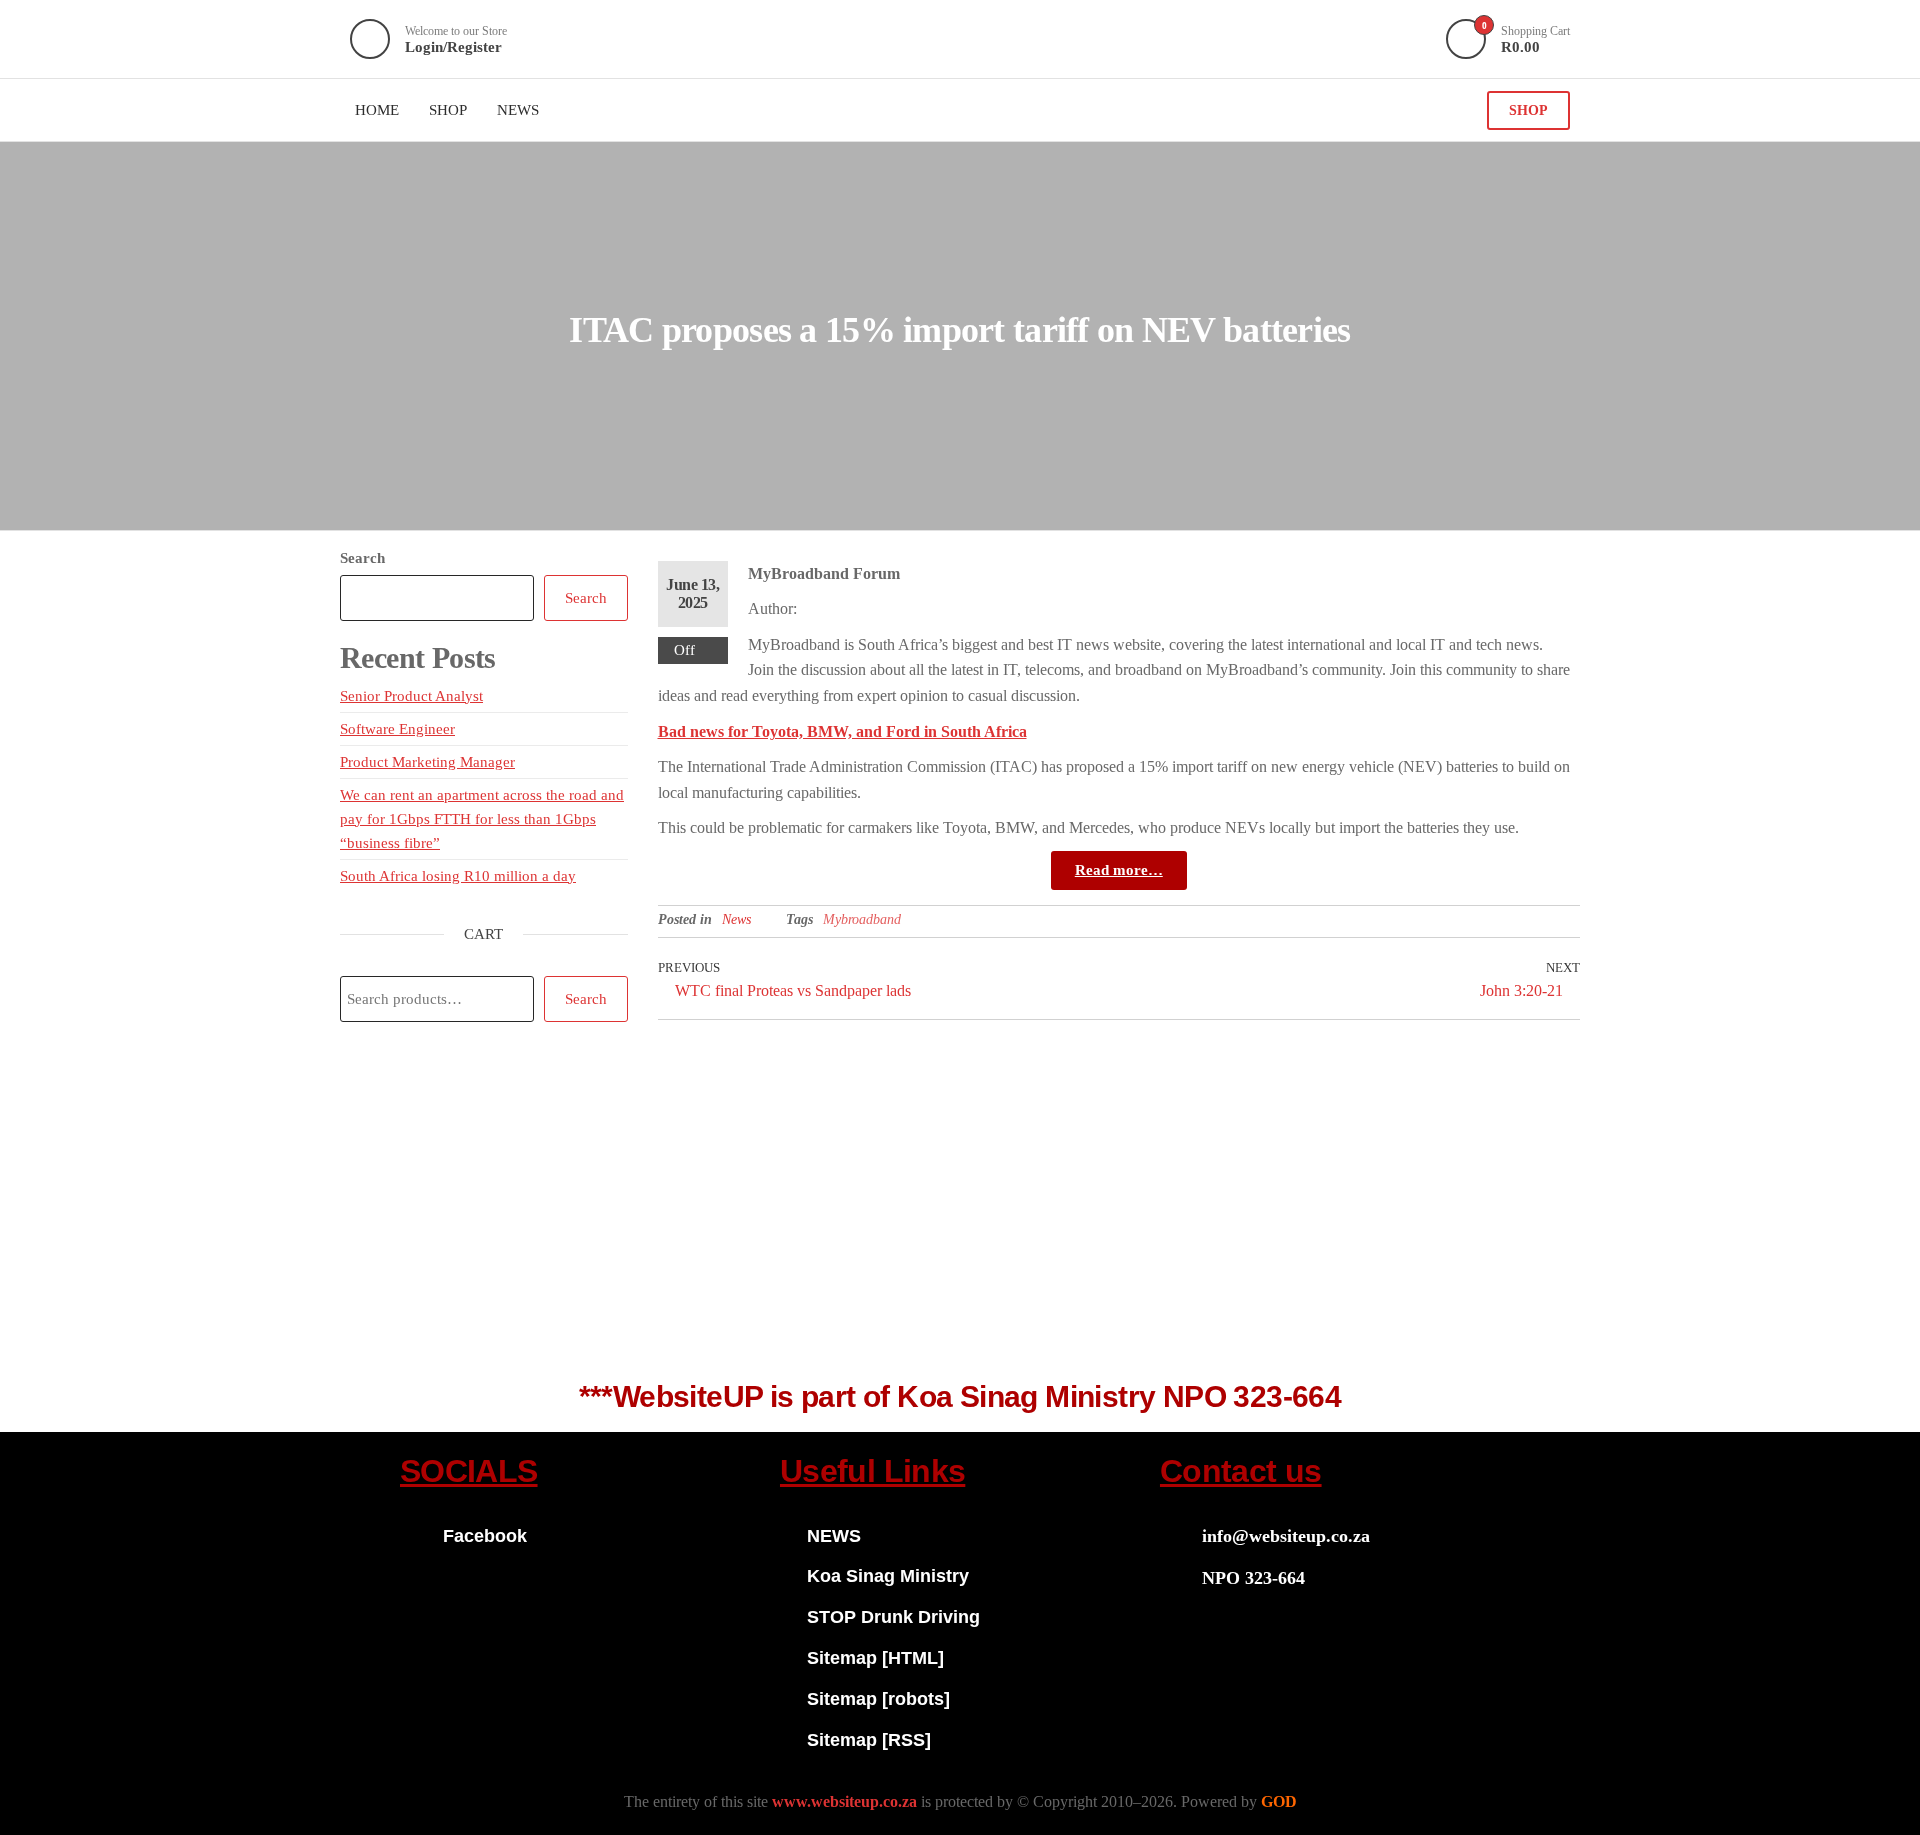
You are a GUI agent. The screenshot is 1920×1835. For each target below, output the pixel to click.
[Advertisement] (960, 1212)
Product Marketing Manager (427, 762)
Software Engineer (397, 729)
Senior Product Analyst (411, 696)
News (736, 919)
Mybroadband (862, 919)
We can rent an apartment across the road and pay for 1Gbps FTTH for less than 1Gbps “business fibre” (482, 819)
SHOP (1528, 110)
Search (362, 558)
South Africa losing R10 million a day (458, 876)
